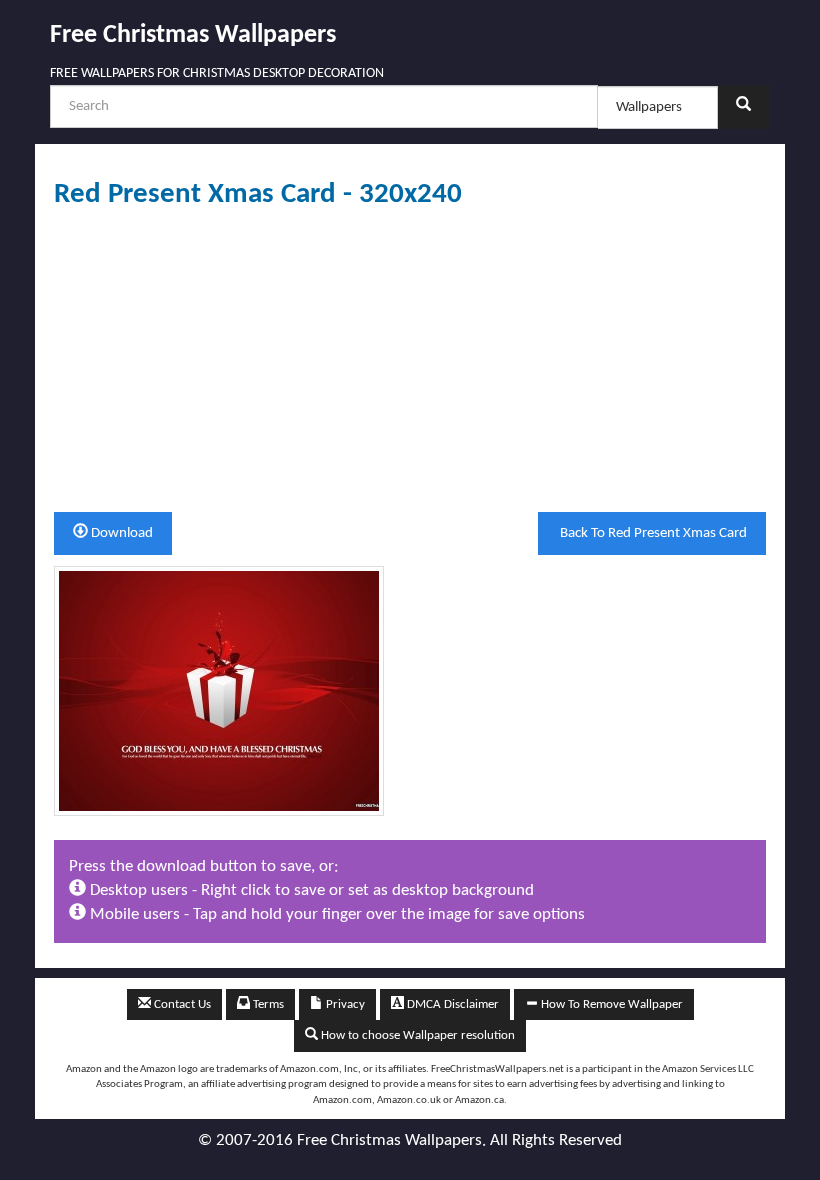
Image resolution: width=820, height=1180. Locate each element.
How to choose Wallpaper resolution (416, 1035)
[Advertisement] (410, 361)
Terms (267, 1004)
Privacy (344, 1004)
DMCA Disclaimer (451, 1004)
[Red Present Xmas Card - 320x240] (219, 690)
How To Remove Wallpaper (610, 1004)
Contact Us (181, 1004)
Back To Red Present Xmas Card (652, 533)
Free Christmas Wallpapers (193, 35)
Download (120, 533)
